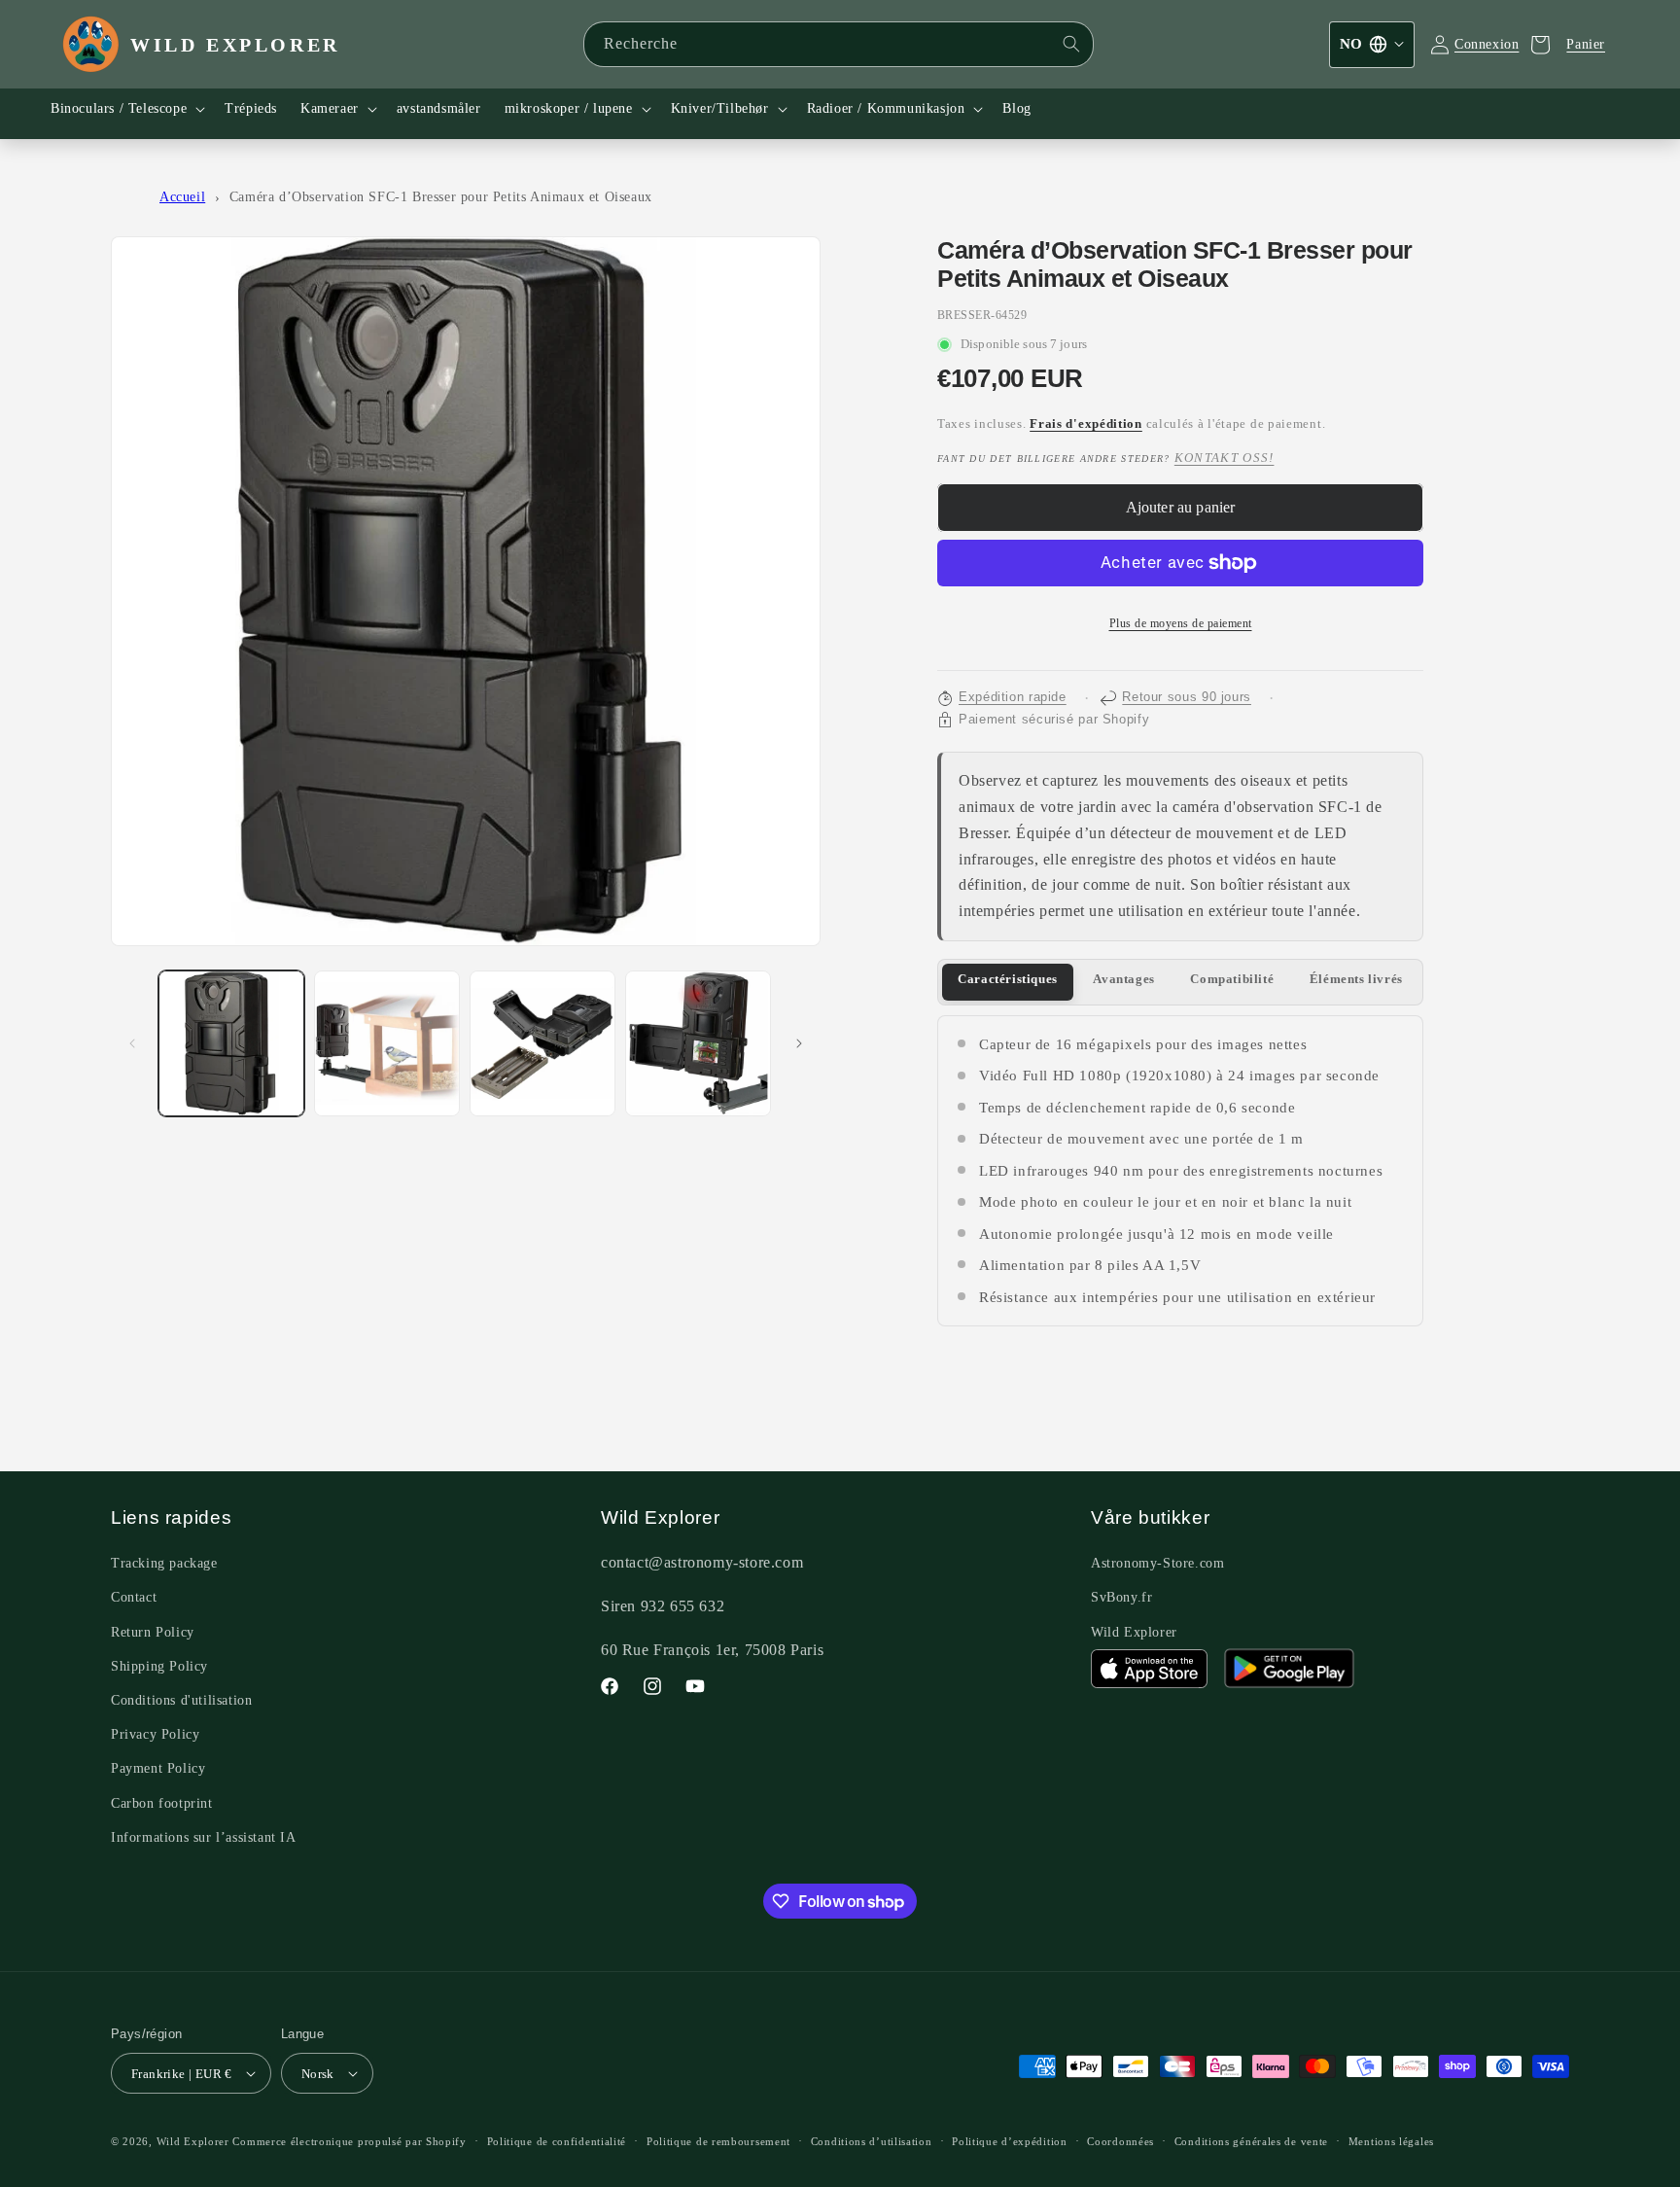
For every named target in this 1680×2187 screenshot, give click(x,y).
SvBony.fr (1121, 1597)
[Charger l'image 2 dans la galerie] (387, 1043)
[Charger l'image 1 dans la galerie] (231, 1043)
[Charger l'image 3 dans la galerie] (542, 1043)
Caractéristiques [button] (1008, 979)
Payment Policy (158, 1768)
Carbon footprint (162, 1803)
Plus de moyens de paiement (1181, 623)
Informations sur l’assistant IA (204, 1837)
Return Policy (153, 1632)
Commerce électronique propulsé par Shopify (349, 2141)
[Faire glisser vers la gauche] (132, 1043)
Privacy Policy (155, 1734)
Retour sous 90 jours (1187, 697)
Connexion (1487, 44)
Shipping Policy (159, 1666)
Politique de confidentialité (557, 2141)
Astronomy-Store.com (1157, 1563)
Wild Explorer (1134, 1632)
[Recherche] (1071, 44)
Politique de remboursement (718, 2141)
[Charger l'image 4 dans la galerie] (698, 1043)
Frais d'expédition (1086, 424)
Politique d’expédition (1009, 2141)
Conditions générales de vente (1251, 2141)
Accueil (182, 197)
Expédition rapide (1013, 697)
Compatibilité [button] (1232, 979)
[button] (126, 109)
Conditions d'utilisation (181, 1700)
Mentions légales (1391, 2141)
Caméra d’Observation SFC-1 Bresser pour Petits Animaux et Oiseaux (441, 197)
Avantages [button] (1123, 979)
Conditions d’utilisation (872, 2141)
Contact (134, 1597)
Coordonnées (1120, 2141)
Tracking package (164, 1563)
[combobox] (839, 44)
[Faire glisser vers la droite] (799, 1043)
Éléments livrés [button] (1356, 979)
